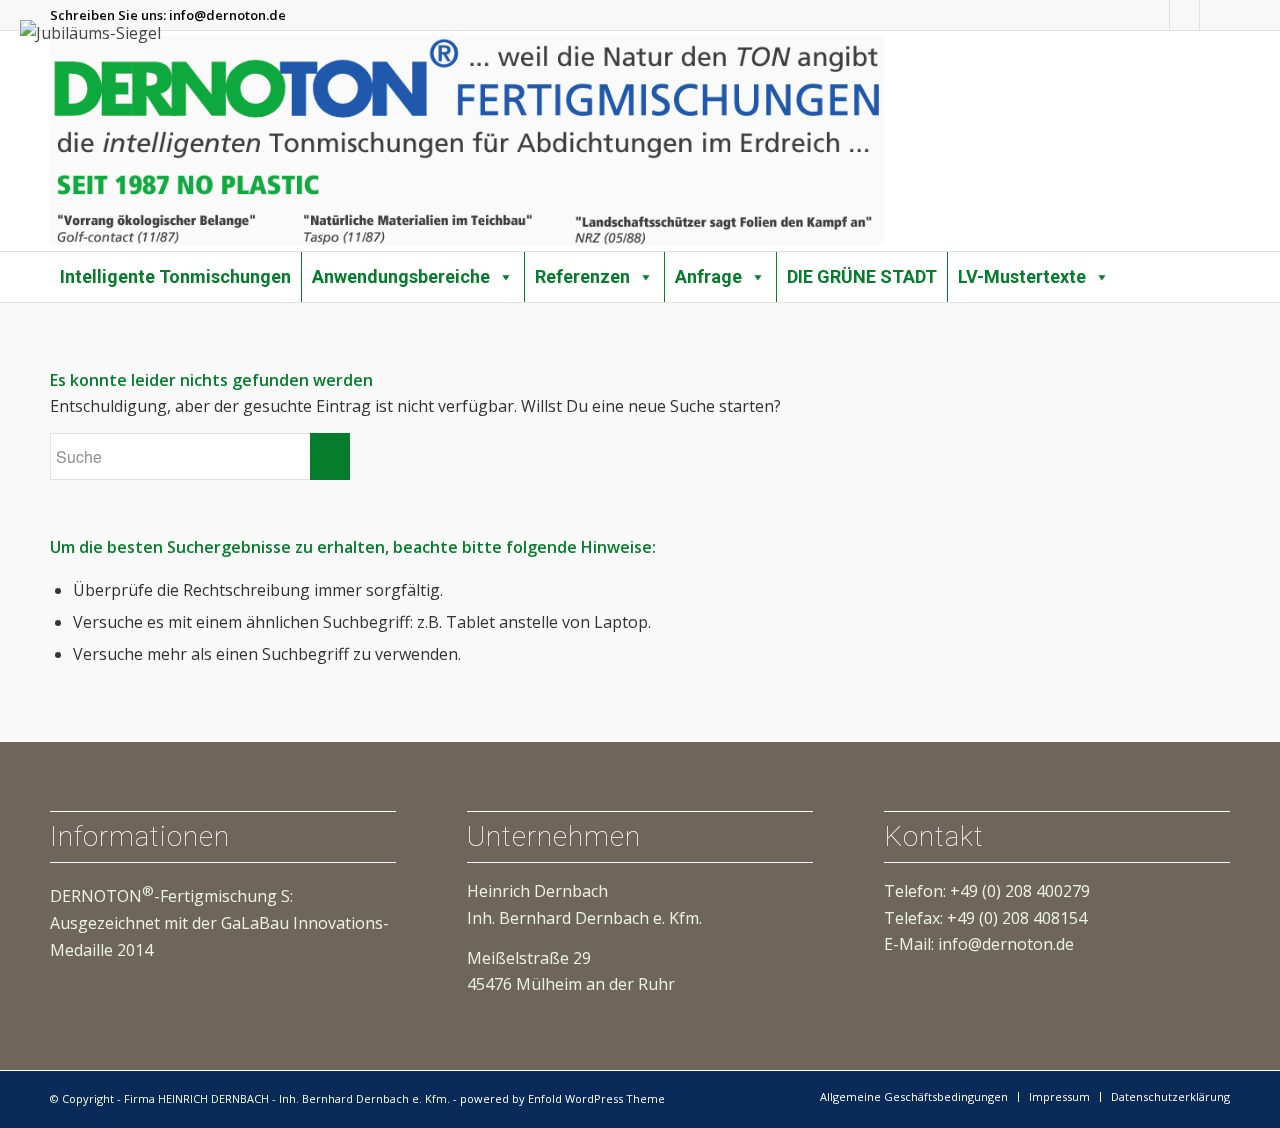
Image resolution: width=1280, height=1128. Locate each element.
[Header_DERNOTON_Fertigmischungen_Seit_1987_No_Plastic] (467, 141)
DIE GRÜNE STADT (862, 276)
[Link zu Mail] (1215, 15)
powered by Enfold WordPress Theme (562, 1098)
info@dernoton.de (227, 15)
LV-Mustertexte (1022, 276)
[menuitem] (1223, 267)
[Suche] (1223, 265)
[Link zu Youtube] (1184, 15)
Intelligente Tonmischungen (175, 276)
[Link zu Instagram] (1154, 15)
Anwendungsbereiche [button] (401, 276)
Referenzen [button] (582, 276)
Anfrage (708, 276)
